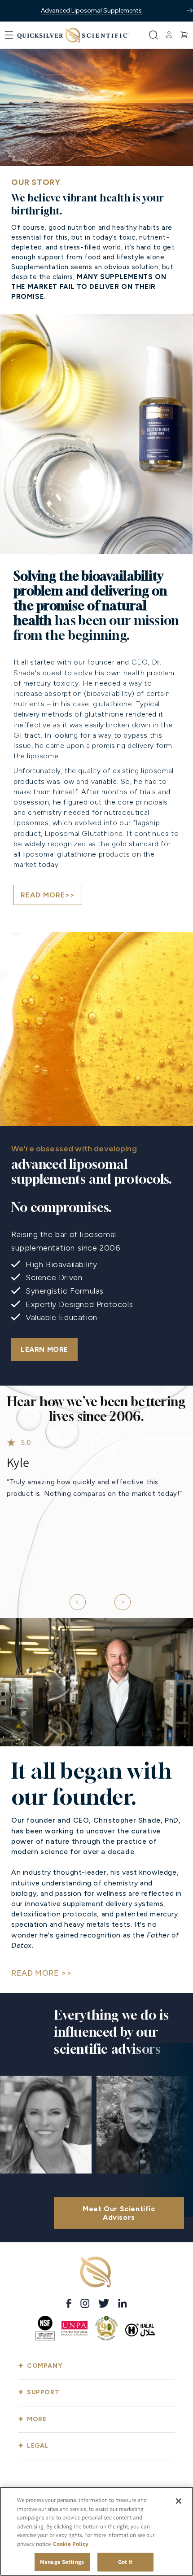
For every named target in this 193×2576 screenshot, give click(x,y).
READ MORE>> (48, 895)
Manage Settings (62, 2562)
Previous (74, 1598)
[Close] (179, 2501)
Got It (125, 2562)
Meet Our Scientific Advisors (119, 2213)
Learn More (44, 1349)
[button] (9, 35)
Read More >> (41, 1973)
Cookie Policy (71, 2544)
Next (119, 1598)
